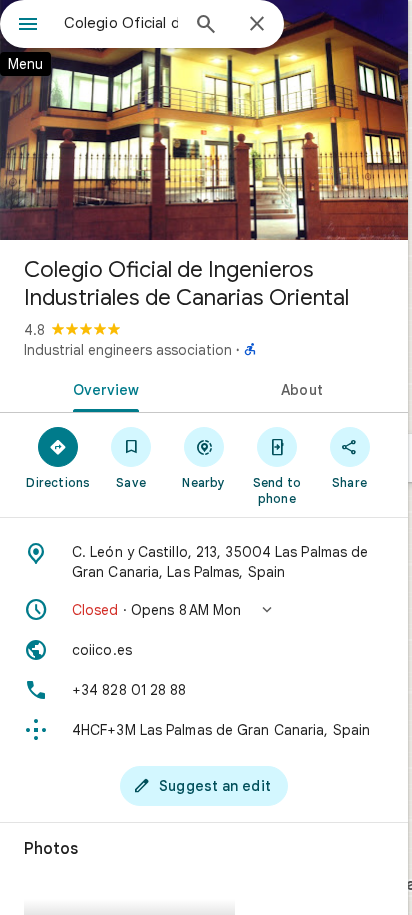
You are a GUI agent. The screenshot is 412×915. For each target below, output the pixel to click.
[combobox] (121, 23)
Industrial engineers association (128, 350)
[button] (204, 610)
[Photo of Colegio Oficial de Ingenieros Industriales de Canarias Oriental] (204, 120)
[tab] (102, 388)
